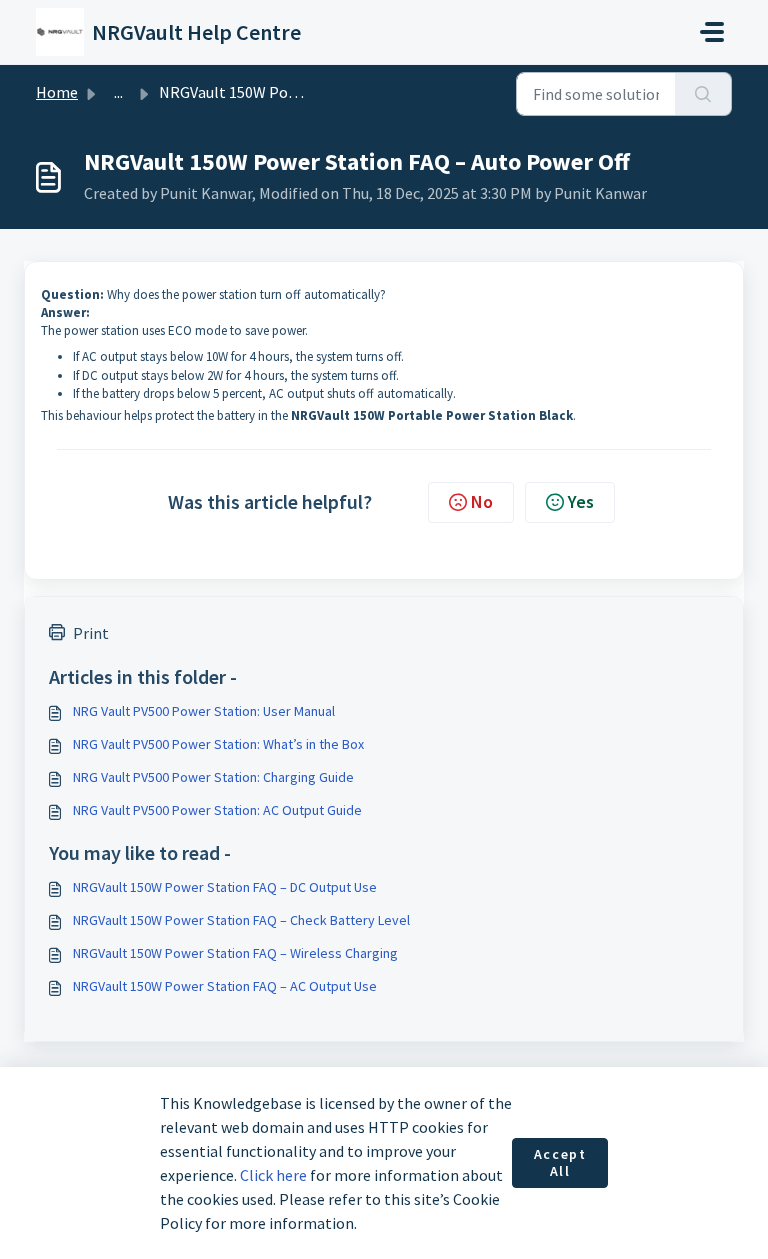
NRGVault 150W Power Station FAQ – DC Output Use (225, 887)
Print (91, 633)
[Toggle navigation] (712, 32)
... (118, 92)
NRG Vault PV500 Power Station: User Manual (204, 711)
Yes (581, 501)
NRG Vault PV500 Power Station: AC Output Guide (217, 810)
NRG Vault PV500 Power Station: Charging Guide (213, 777)
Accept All (560, 1163)
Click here (273, 1175)
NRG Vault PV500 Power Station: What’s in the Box (218, 744)
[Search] (703, 94)
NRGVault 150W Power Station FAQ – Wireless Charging (235, 953)
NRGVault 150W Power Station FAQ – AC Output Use (225, 986)
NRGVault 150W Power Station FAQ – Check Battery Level (241, 920)
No (482, 501)
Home (57, 92)
